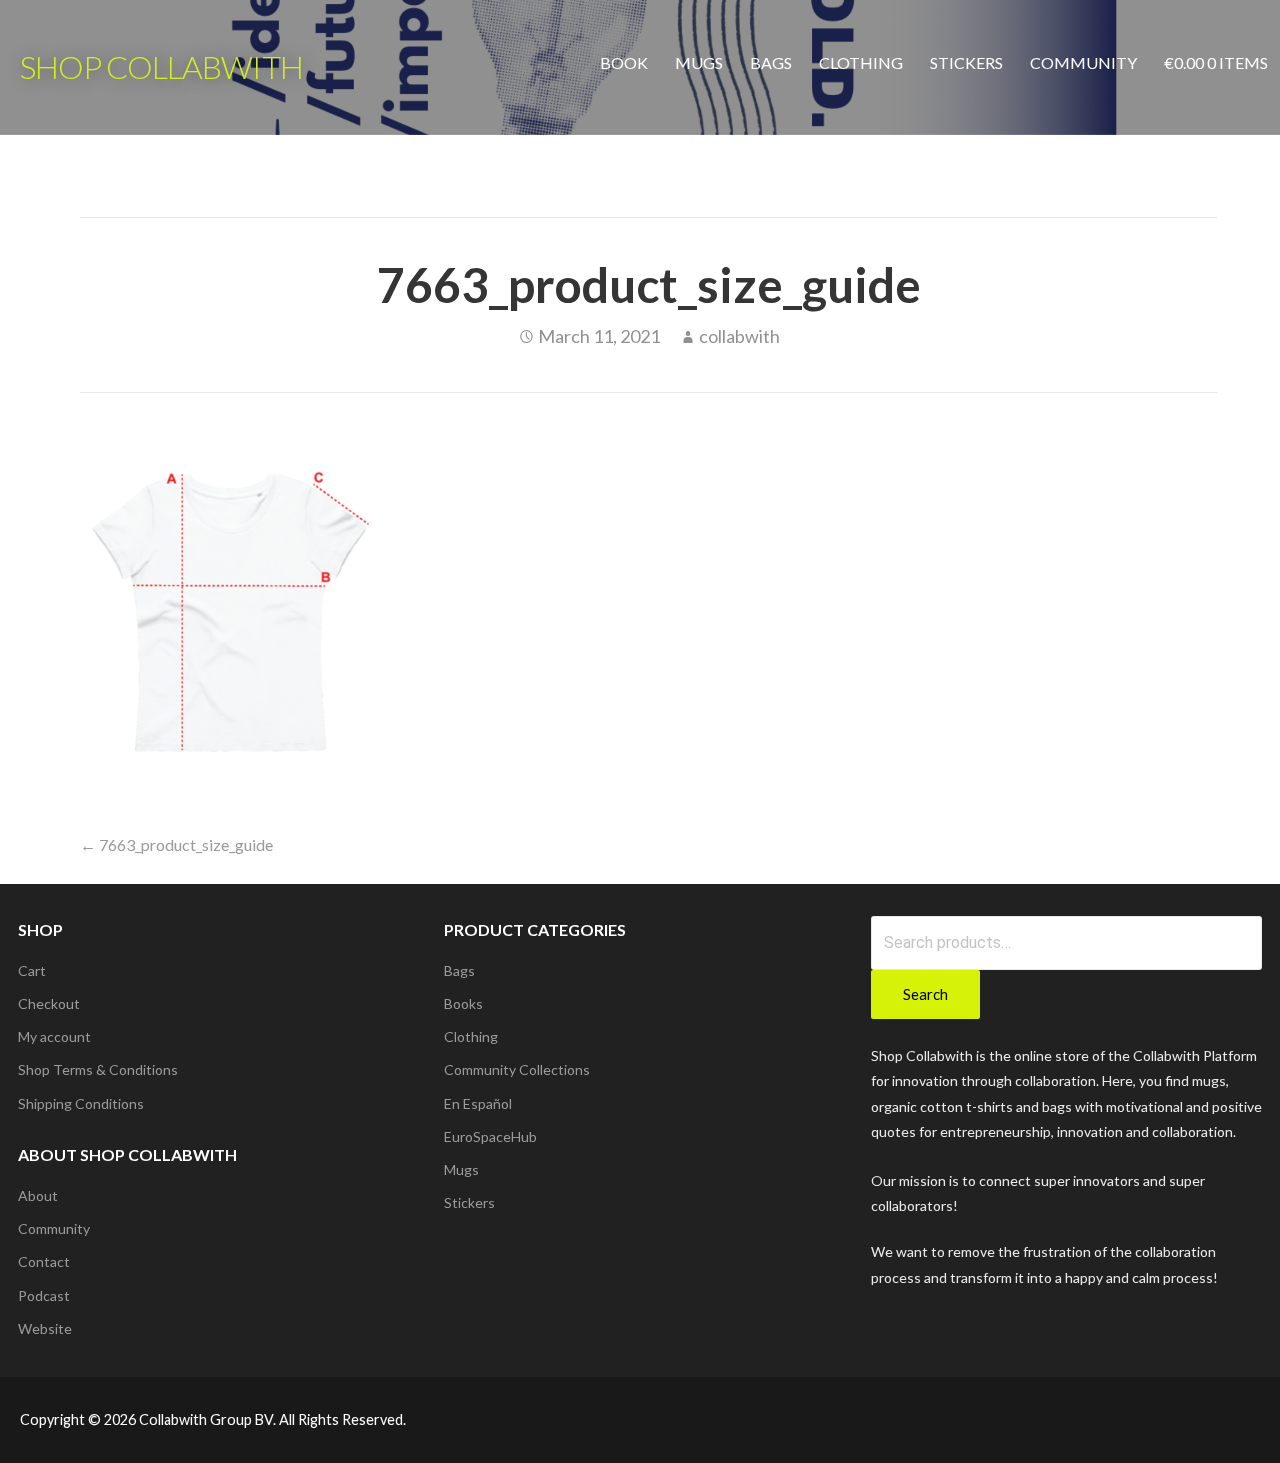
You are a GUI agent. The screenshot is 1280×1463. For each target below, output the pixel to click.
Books (463, 1003)
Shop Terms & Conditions (98, 1069)
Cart (32, 970)
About (38, 1195)
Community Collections (517, 1069)
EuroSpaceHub (490, 1136)
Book (624, 62)
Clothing (861, 62)
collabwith (739, 336)
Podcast (44, 1295)
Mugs (699, 62)
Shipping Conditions (81, 1103)
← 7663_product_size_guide (176, 844)
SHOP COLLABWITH (161, 66)
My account (54, 1036)
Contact (44, 1261)
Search (925, 994)
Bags (771, 62)
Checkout (49, 1003)
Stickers (966, 62)
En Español (478, 1103)
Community (1083, 62)
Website (45, 1328)
